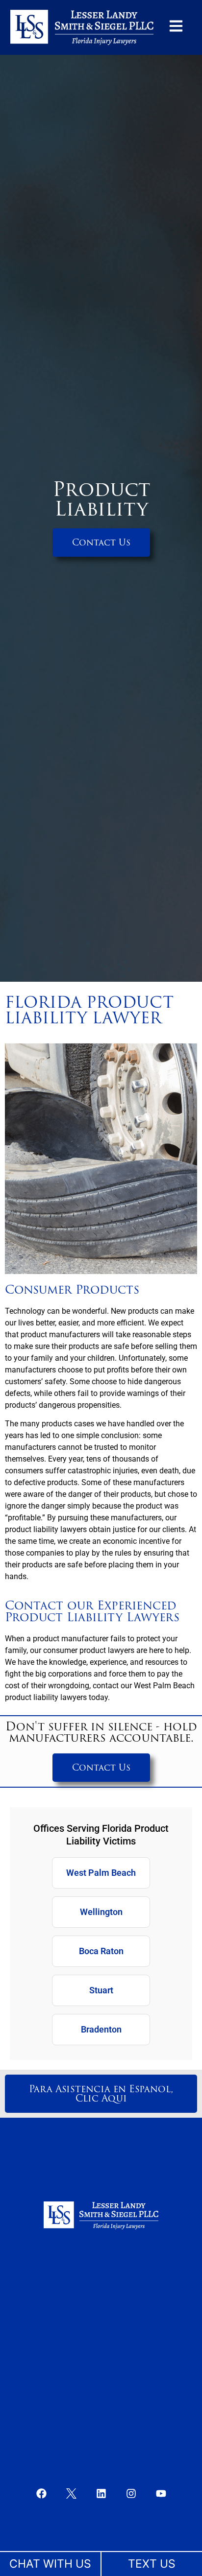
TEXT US (152, 2564)
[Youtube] (161, 2493)
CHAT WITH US (50, 2564)
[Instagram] (131, 2493)
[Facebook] (41, 2493)
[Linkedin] (101, 2493)
